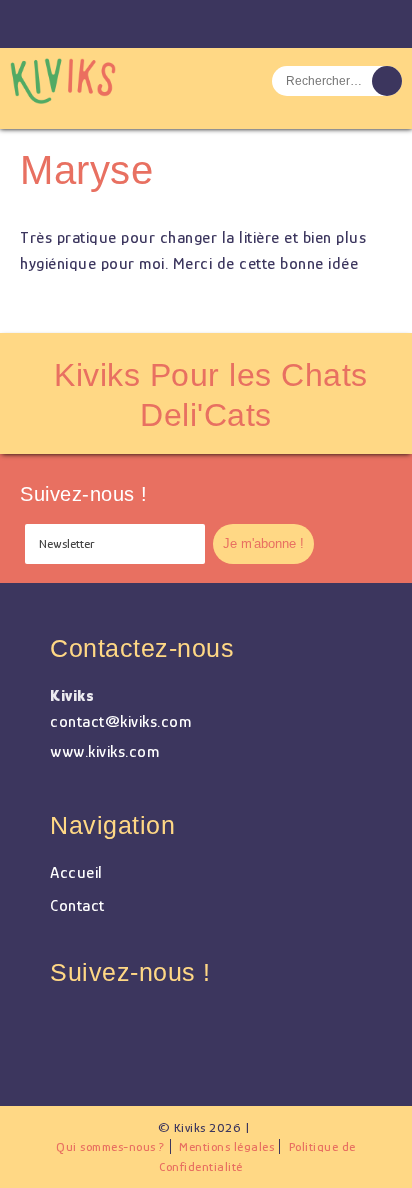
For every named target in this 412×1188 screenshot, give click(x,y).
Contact (77, 905)
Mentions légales (226, 1146)
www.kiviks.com (104, 751)
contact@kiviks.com (120, 721)
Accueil (76, 872)
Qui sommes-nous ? (110, 1146)
